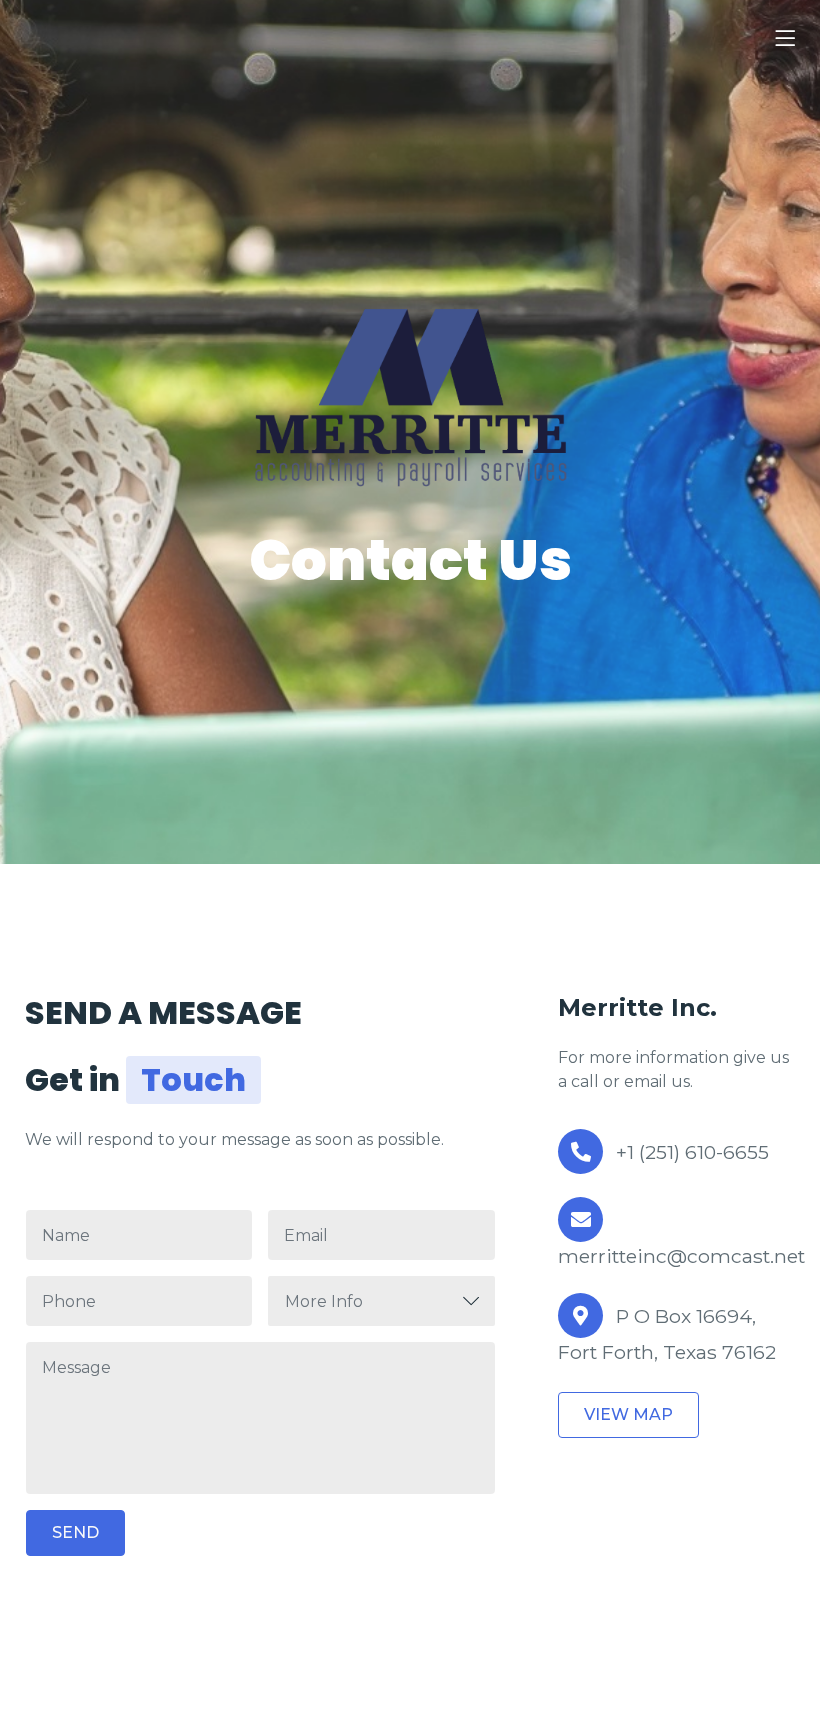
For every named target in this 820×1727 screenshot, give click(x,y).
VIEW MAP (628, 1414)
